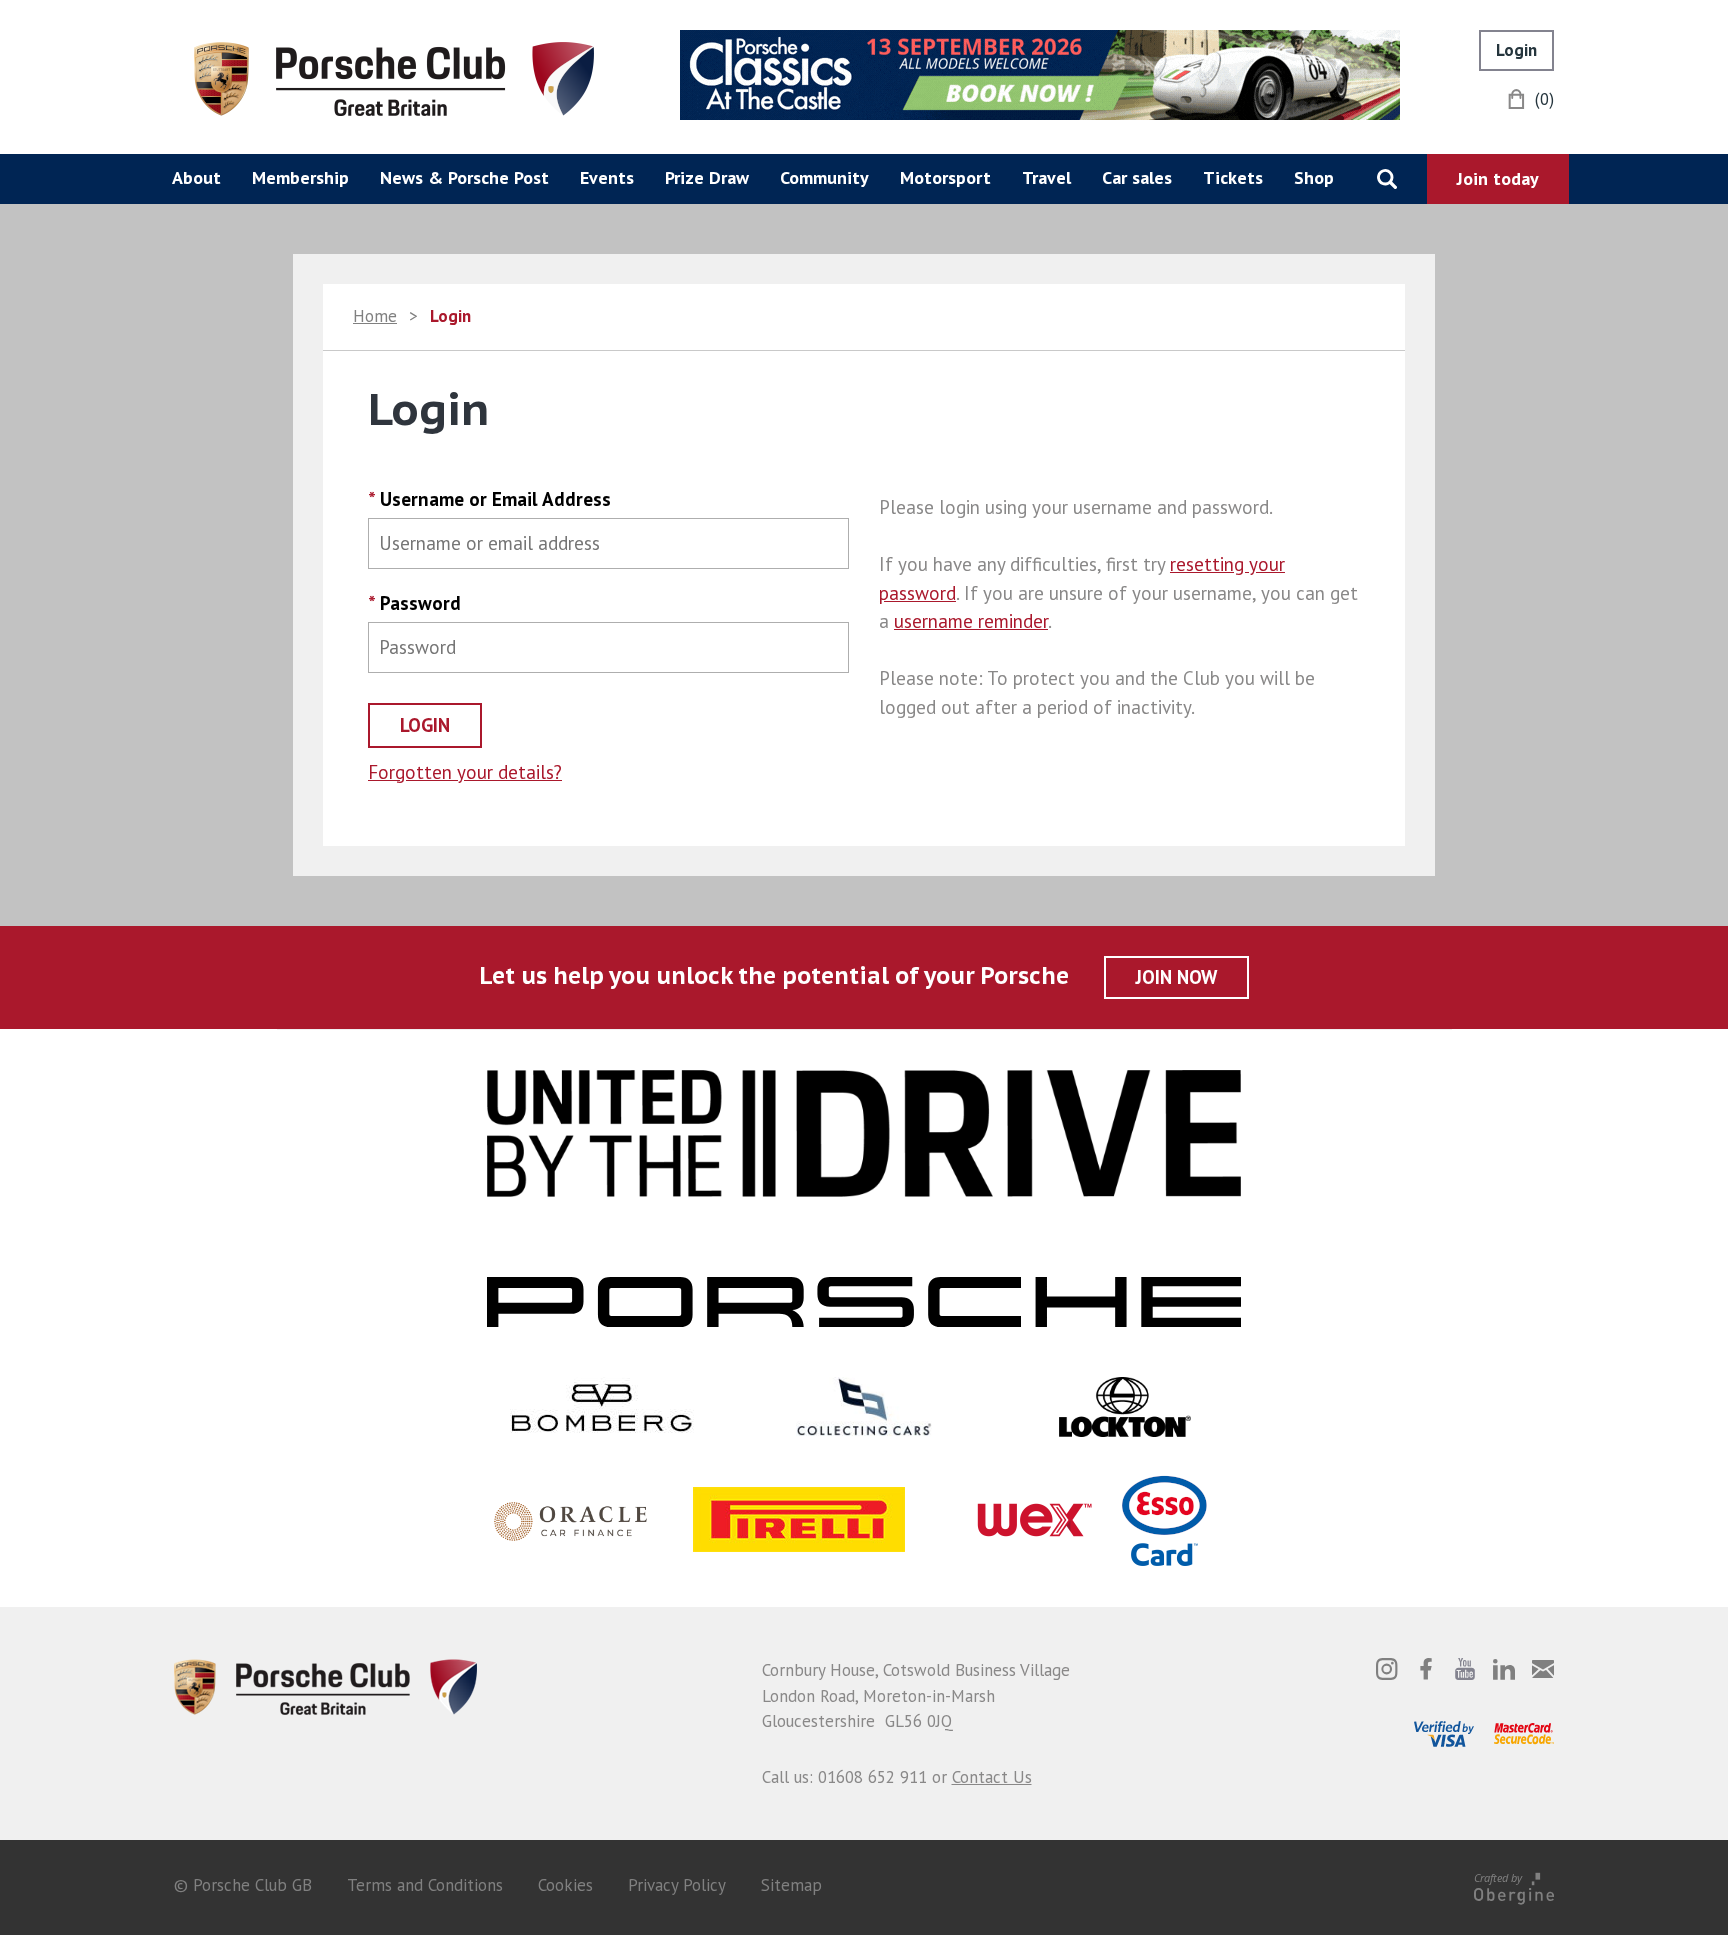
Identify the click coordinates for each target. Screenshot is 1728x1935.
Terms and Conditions (425, 1885)
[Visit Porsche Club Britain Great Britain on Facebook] (1426, 1669)
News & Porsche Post (464, 177)
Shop (1314, 177)
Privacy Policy (677, 1885)
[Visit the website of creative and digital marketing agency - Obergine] (1514, 1885)
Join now (1176, 977)
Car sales (1137, 177)
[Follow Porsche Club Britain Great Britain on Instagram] (1387, 1669)
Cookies (565, 1885)
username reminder (971, 621)
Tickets (1233, 177)
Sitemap (791, 1885)
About (196, 177)
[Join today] (1498, 179)
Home (375, 316)
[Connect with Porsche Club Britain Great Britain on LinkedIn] (1504, 1669)
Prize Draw (707, 177)
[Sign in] (1516, 50)
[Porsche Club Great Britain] (394, 77)
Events (607, 177)
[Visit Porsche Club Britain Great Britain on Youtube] (1465, 1669)
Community (824, 177)
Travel (1046, 177)
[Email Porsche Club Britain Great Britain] (1543, 1669)
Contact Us (992, 1777)
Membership (300, 177)
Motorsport (945, 177)
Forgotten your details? (465, 772)
